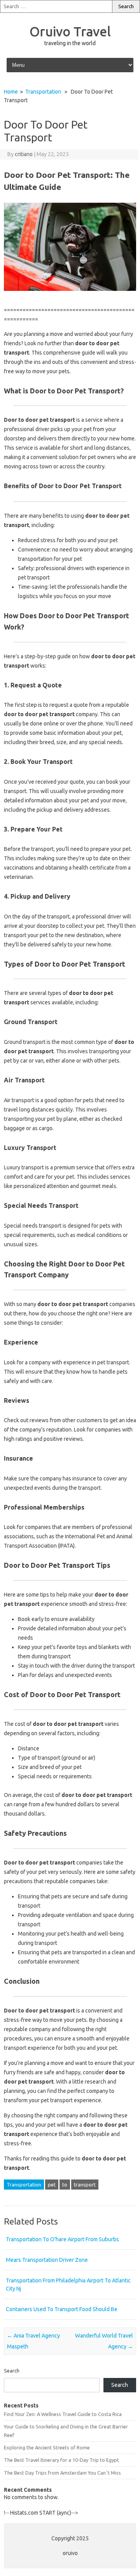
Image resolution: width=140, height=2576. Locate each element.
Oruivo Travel (70, 31)
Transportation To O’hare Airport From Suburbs (62, 2239)
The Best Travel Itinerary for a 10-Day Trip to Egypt (61, 2460)
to (65, 2185)
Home (11, 92)
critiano (24, 154)
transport (85, 2185)
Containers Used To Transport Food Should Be (62, 2309)
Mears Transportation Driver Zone (47, 2260)
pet (52, 2185)
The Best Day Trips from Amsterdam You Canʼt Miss (62, 2473)
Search (12, 2371)
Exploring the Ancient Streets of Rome (47, 2447)
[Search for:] (56, 6)
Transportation (43, 92)
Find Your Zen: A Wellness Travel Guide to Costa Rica (63, 2414)
